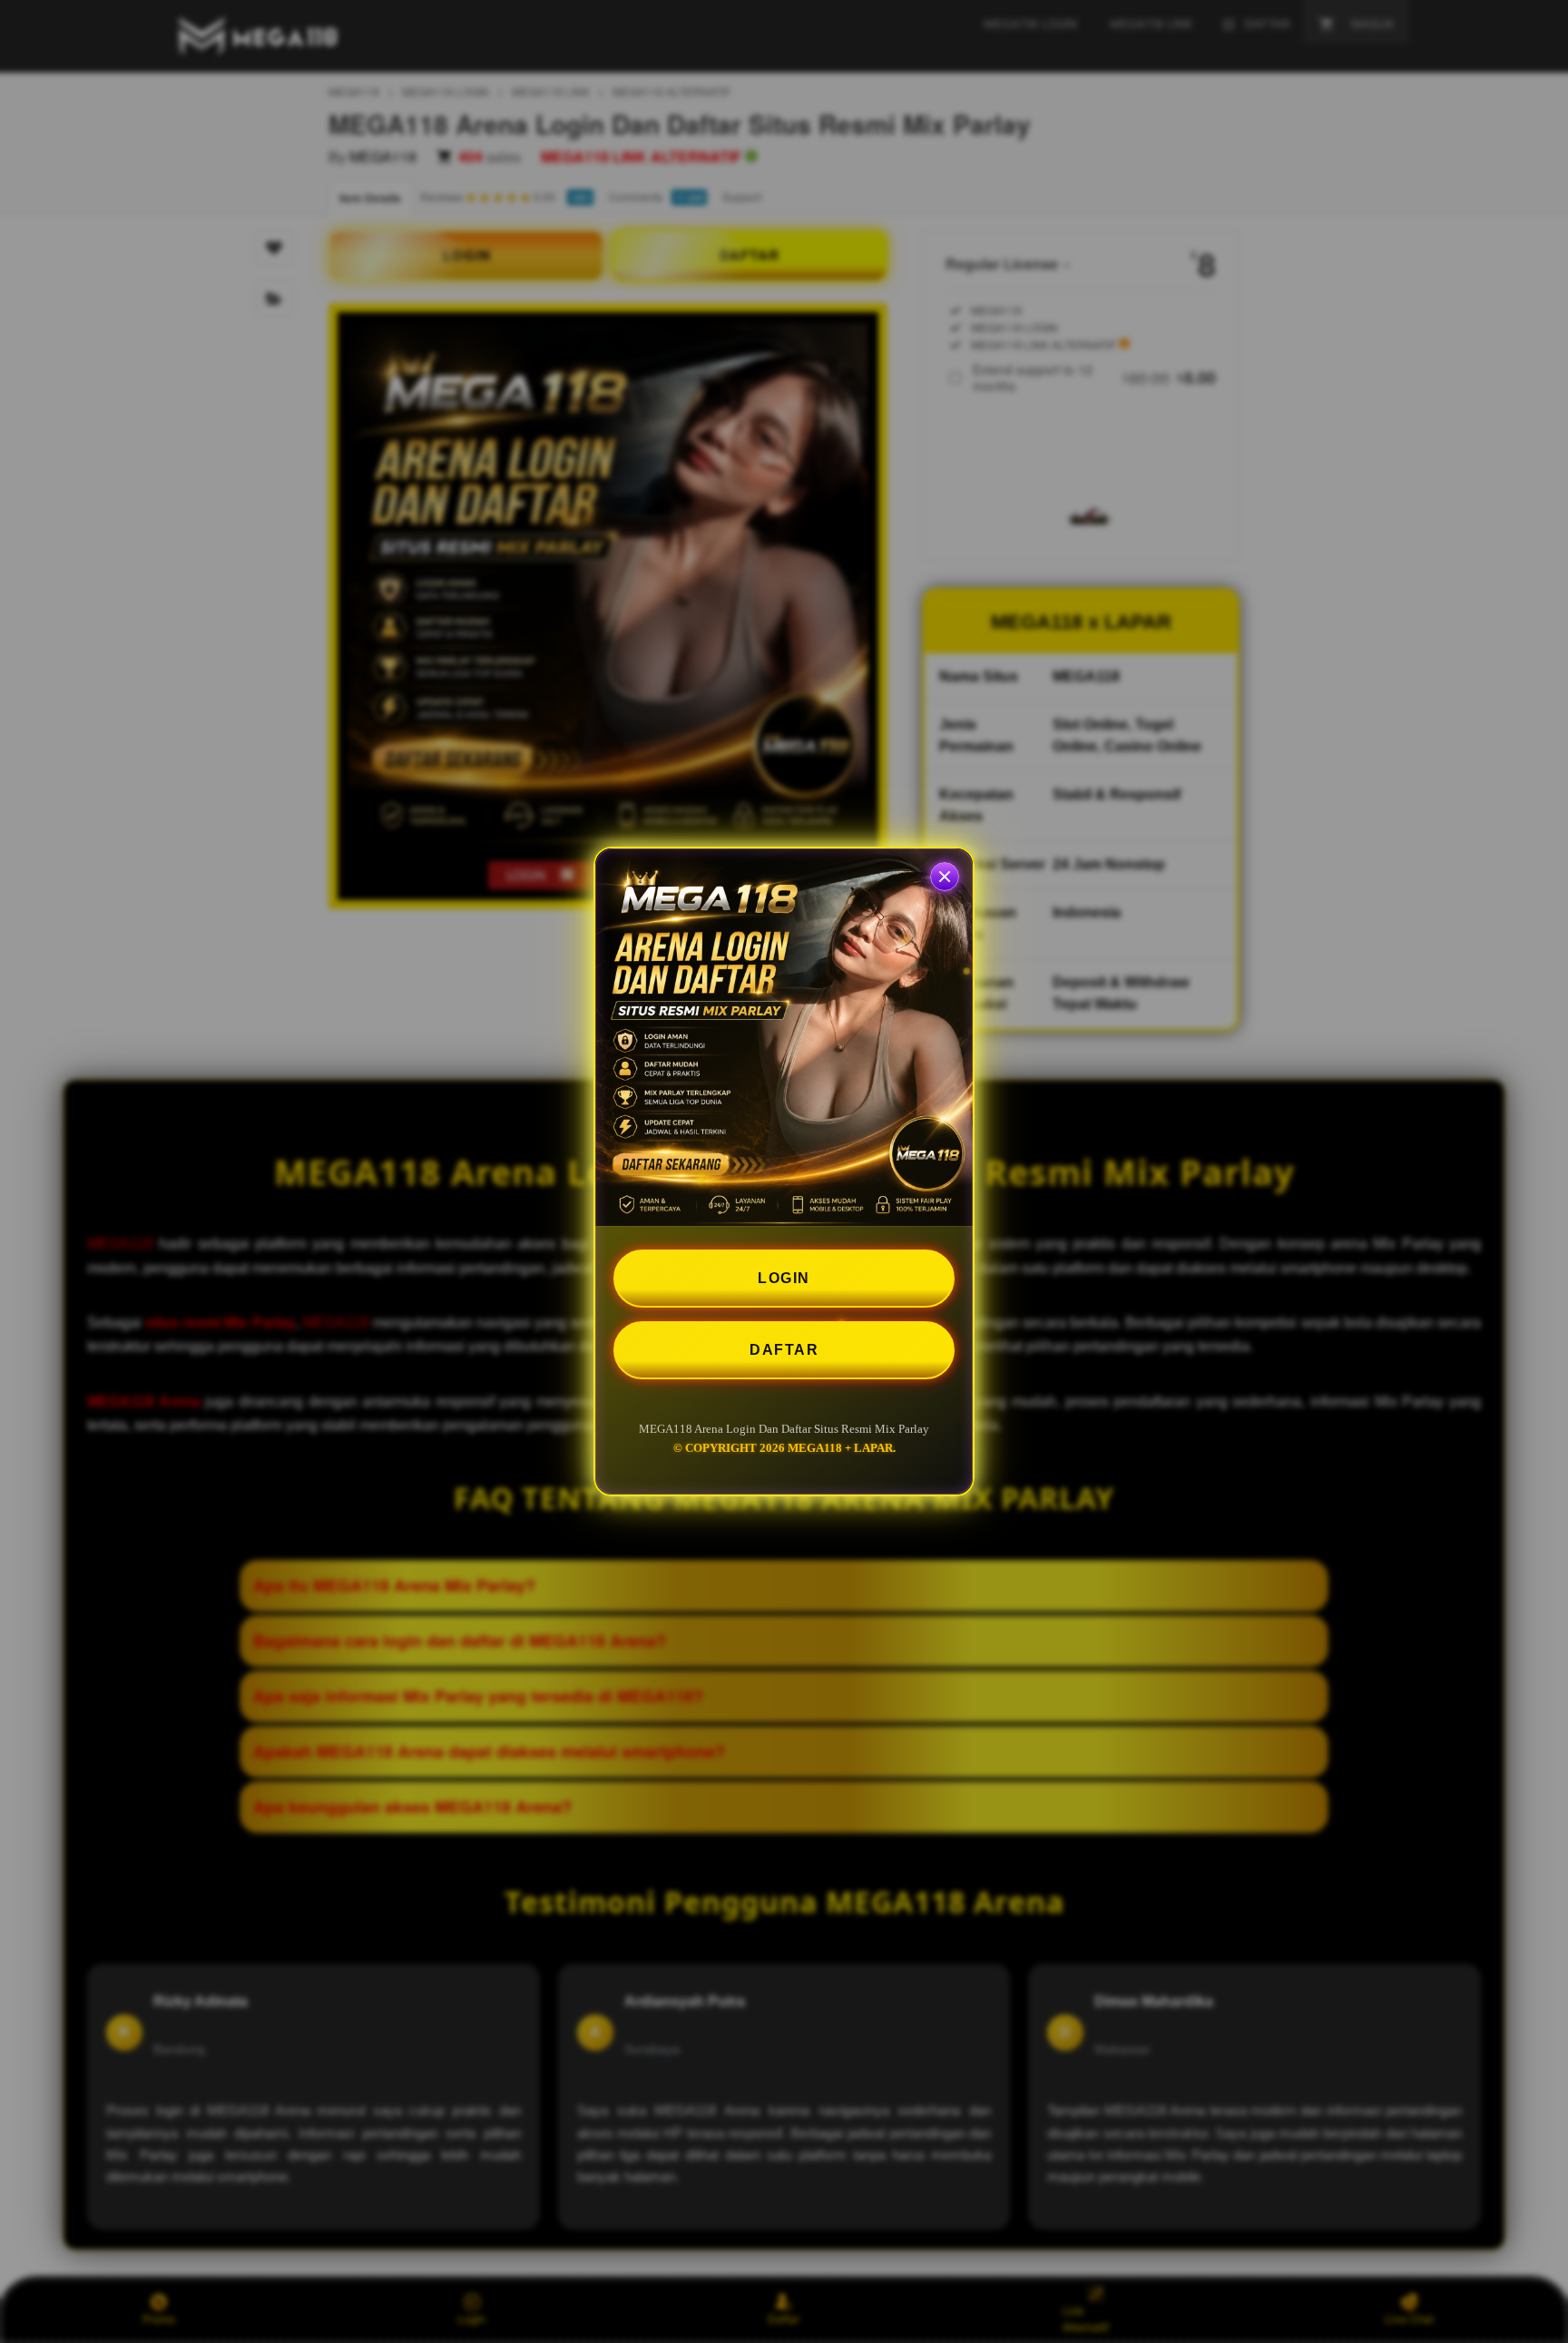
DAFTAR (784, 1350)
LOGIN (784, 1278)
